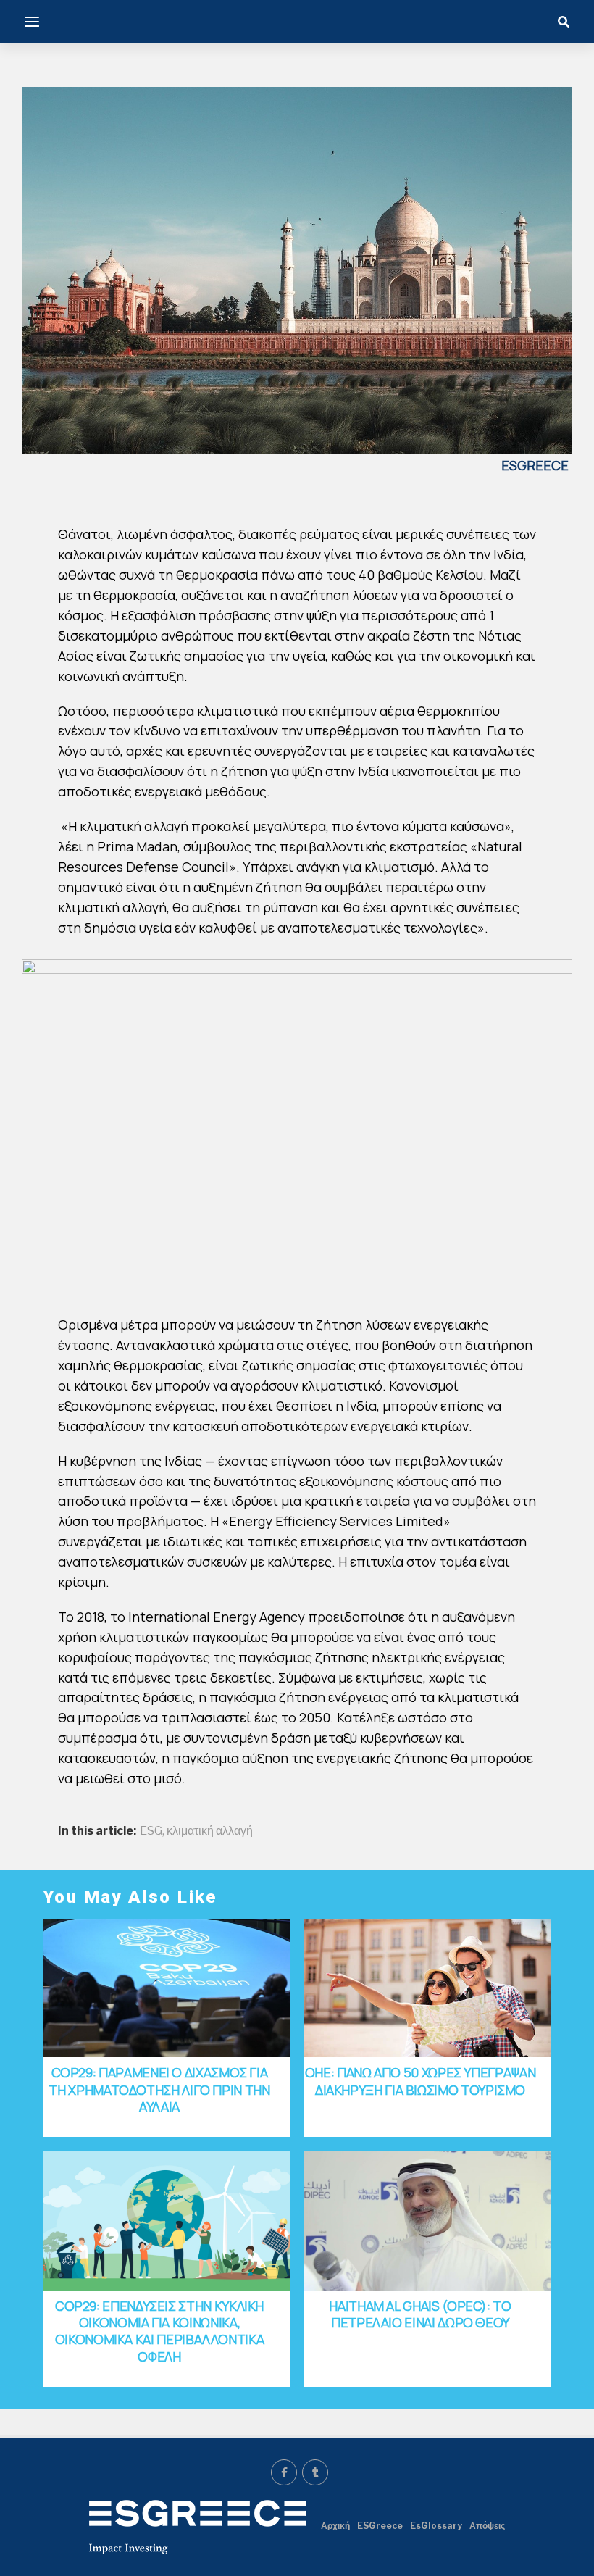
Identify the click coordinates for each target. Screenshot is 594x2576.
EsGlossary (436, 2526)
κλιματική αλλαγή (210, 1831)
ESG (151, 1831)
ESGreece (380, 2526)
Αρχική (335, 2526)
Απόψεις (487, 2526)
